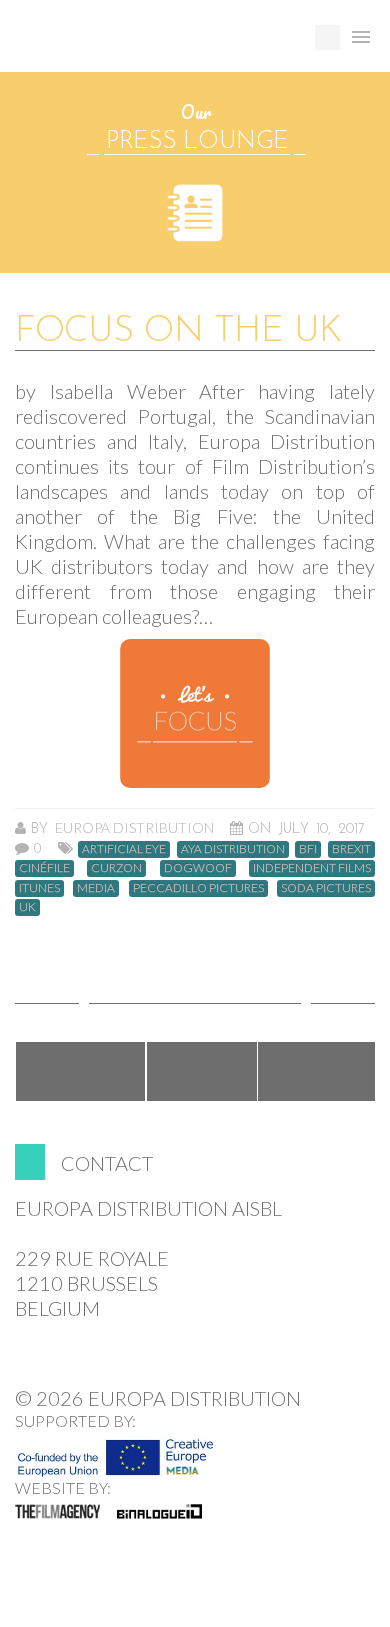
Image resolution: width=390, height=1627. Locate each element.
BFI (308, 849)
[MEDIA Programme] (115, 1452)
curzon (116, 868)
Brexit (351, 849)
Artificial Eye (124, 849)
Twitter (202, 1071)
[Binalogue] (159, 1511)
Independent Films (312, 868)
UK (27, 907)
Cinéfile (44, 868)
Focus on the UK (178, 332)
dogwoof (198, 868)
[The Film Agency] (57, 1511)
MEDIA (96, 888)
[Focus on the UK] (195, 713)
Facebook (80, 1071)
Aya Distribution (233, 849)
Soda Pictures (326, 888)
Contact (107, 1163)
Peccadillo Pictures (198, 888)
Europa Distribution (110, 45)
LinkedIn (317, 1071)
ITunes (39, 888)
